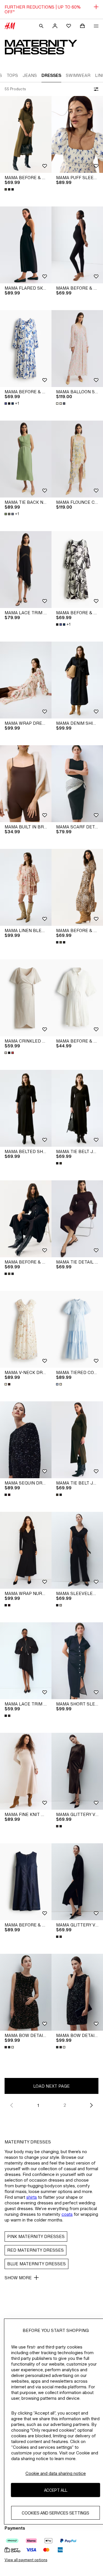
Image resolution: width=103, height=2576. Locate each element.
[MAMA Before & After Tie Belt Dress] (26, 349)
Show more (18, 2278)
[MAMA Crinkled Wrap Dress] (26, 998)
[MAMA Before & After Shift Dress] (26, 1882)
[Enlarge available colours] (10, 189)
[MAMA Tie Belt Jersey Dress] (77, 1108)
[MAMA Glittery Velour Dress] (77, 1771)
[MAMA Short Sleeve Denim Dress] (77, 1661)
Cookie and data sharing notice (56, 2473)
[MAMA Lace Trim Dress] (26, 570)
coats (67, 2214)
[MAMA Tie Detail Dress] (77, 1219)
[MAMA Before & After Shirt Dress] (26, 134)
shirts (32, 2197)
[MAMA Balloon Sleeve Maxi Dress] (77, 349)
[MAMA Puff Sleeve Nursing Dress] (77, 134)
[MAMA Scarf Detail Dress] (77, 784)
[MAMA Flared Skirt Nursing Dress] (26, 245)
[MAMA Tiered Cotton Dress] (77, 1329)
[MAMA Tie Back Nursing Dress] (26, 459)
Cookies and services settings (56, 2513)
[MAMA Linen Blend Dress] (26, 887)
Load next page (51, 2086)
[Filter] (95, 89)
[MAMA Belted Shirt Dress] (26, 1108)
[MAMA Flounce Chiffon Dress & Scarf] (77, 459)
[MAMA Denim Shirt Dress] (77, 680)
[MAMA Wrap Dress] (26, 680)
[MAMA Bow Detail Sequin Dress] (26, 1992)
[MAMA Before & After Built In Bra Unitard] (77, 245)
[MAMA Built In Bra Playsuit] (26, 784)
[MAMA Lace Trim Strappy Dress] (26, 1661)
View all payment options (26, 2560)
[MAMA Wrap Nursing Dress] (26, 1550)
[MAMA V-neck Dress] (26, 1329)
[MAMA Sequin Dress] (26, 1440)
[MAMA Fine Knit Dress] (26, 1771)
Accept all (56, 2490)
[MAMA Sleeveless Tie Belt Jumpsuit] (77, 1550)
